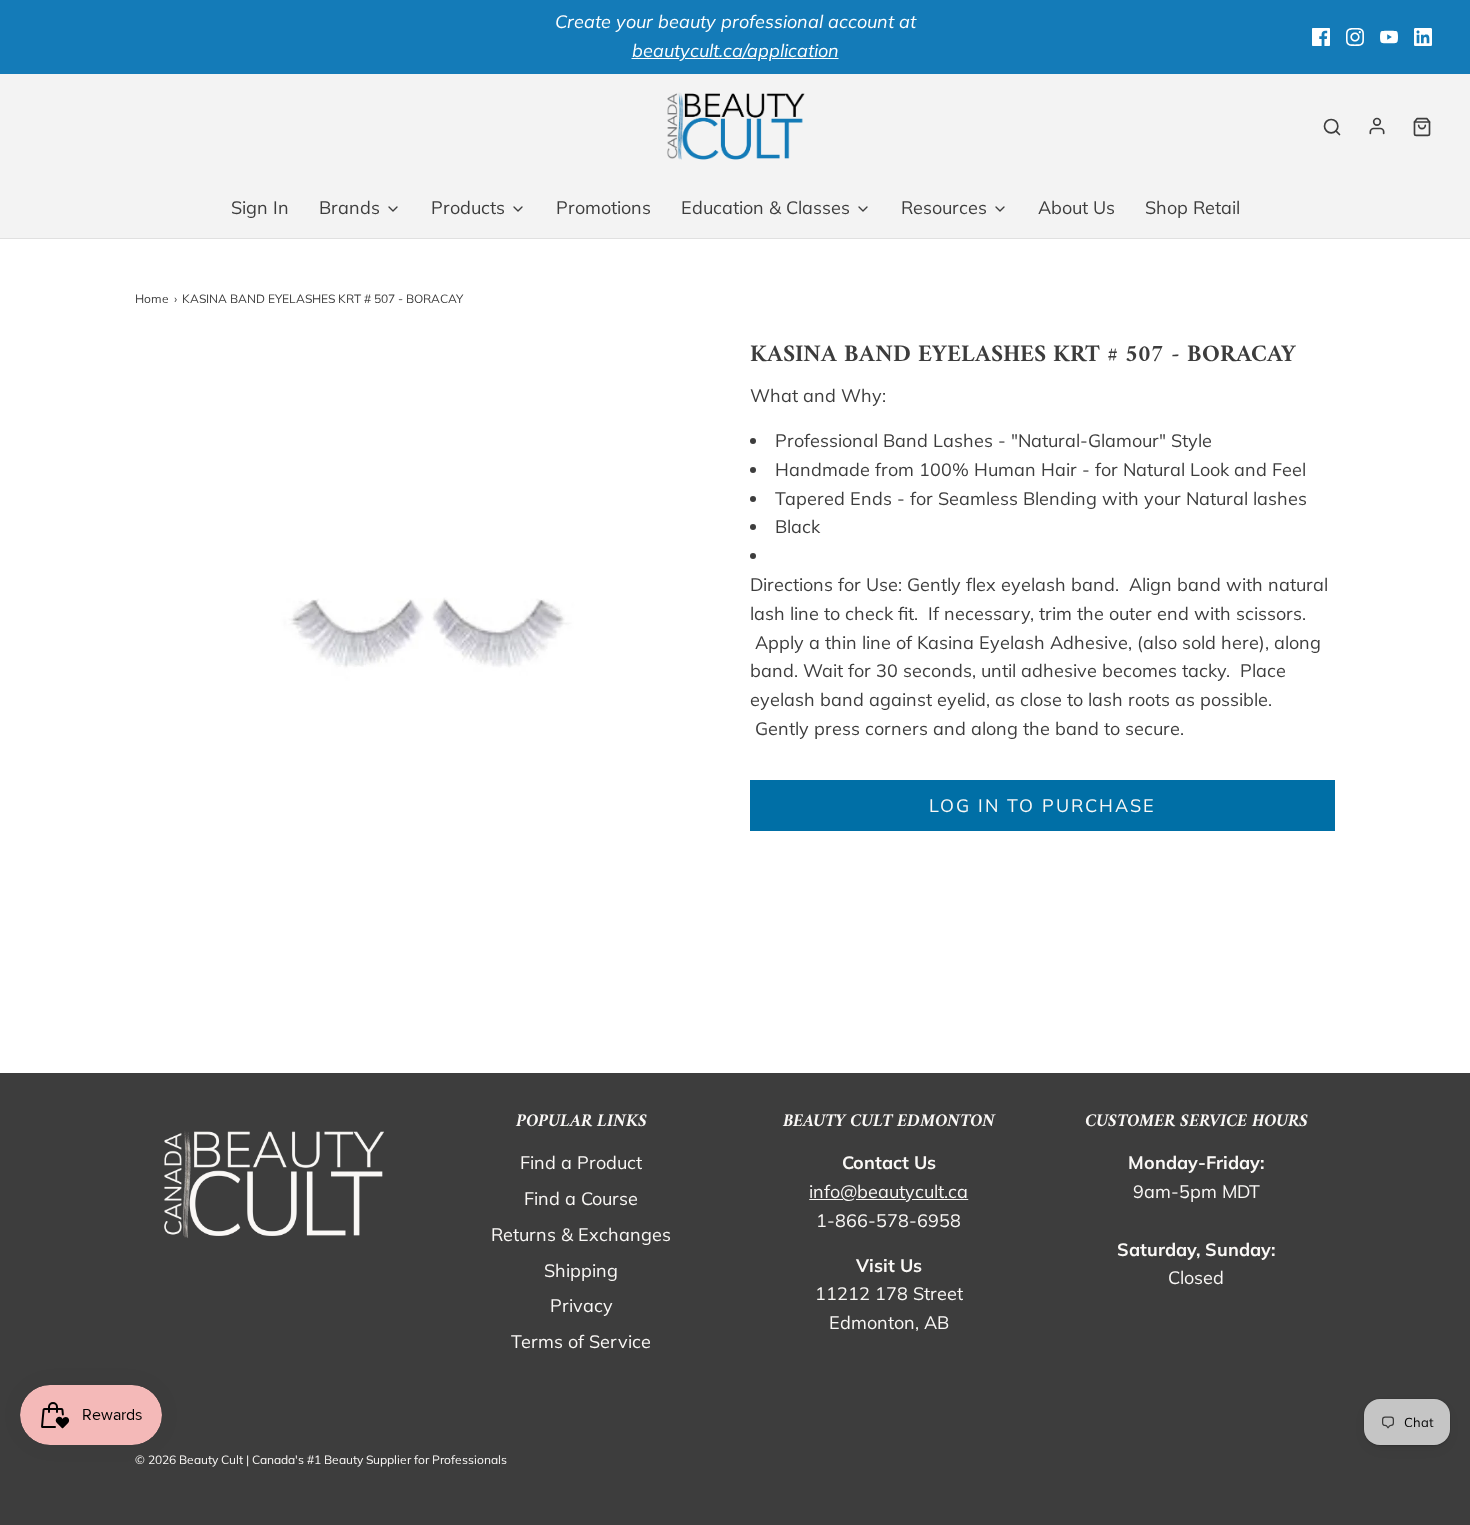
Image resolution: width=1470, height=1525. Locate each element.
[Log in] (1377, 126)
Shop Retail (1192, 207)
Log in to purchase (1042, 805)
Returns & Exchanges (581, 1234)
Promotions (603, 207)
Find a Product (581, 1162)
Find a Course (581, 1198)
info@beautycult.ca (888, 1191)
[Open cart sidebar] (1422, 126)
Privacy (581, 1305)
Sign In (260, 207)
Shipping (581, 1270)
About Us (1076, 207)
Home (152, 298)
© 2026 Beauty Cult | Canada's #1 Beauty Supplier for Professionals (321, 1459)
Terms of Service (581, 1341)
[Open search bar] (1332, 126)
